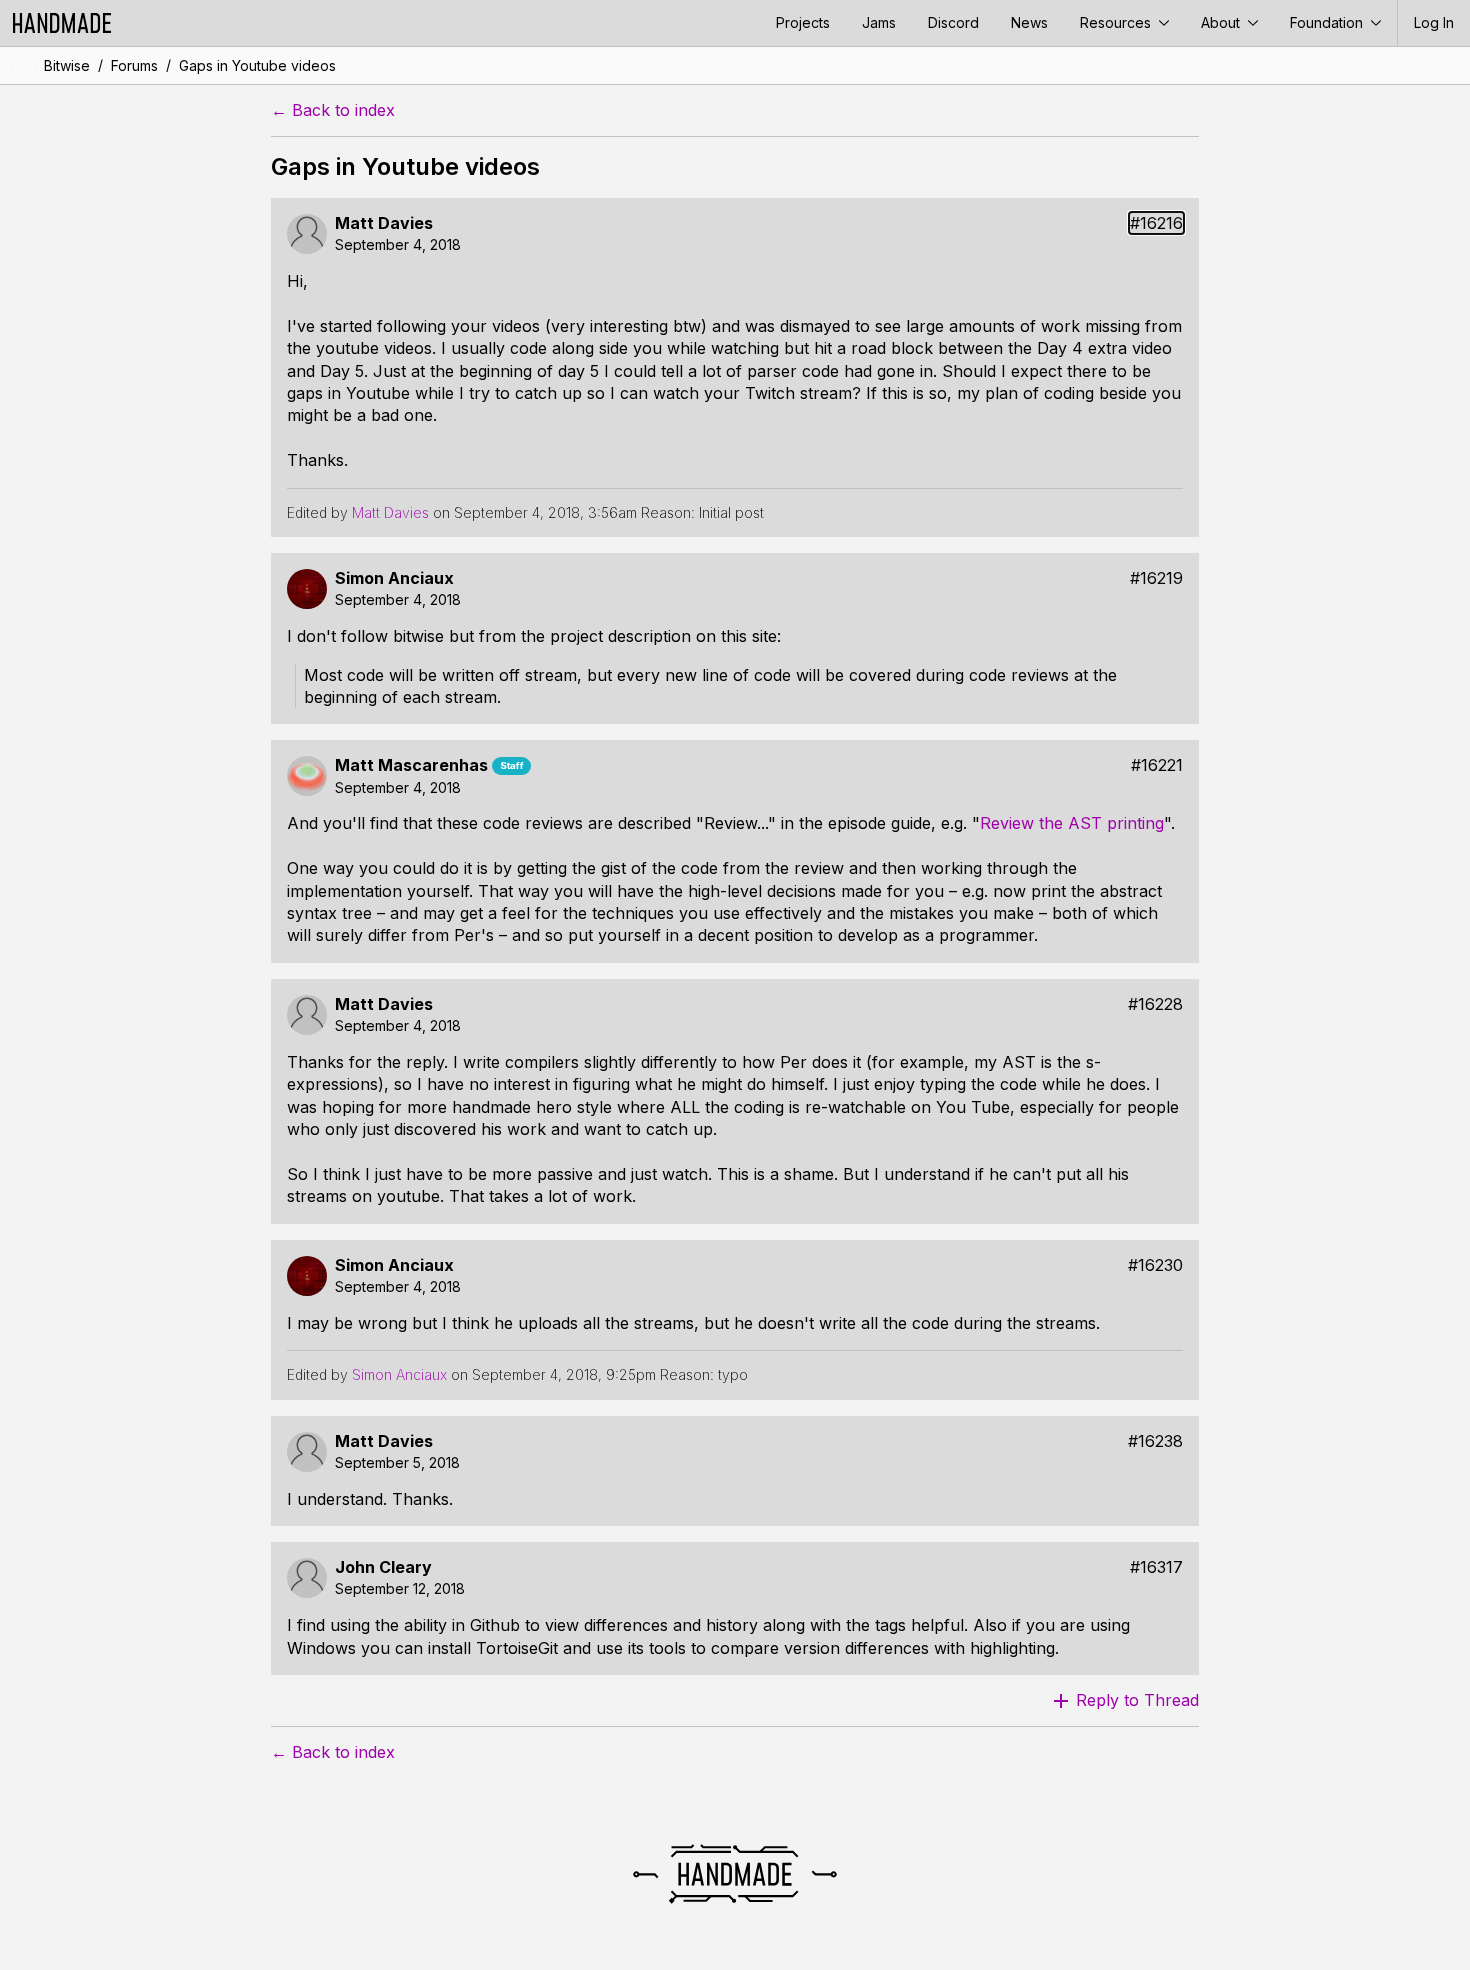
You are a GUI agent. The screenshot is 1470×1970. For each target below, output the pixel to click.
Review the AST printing (1072, 823)
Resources (1117, 22)
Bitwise (67, 65)
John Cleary (383, 1567)
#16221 (1157, 765)
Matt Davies (384, 223)
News (1029, 22)
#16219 (1156, 578)
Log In (1434, 22)
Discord (953, 22)
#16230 (1155, 1265)
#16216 (1156, 223)
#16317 (1156, 1567)
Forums (134, 65)
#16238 (1155, 1441)
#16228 (1155, 1004)
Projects (803, 22)
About (1222, 22)
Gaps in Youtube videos (257, 65)
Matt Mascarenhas (411, 765)
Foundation (1328, 22)
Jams (879, 22)
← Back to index (333, 110)
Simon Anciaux (394, 578)
